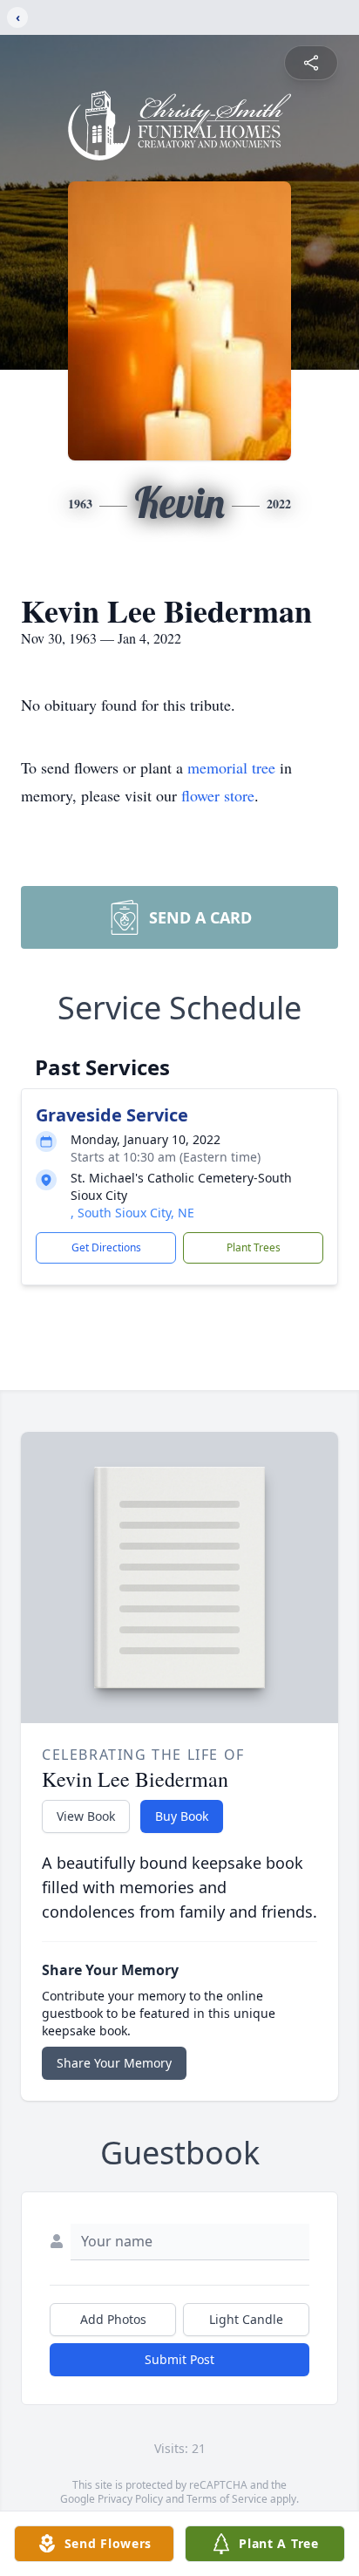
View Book (86, 1816)
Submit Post (179, 2359)
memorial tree (231, 767)
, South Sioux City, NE (132, 1213)
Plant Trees (254, 1247)
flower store (218, 795)
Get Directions (106, 1247)
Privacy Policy (130, 2499)
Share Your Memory (114, 2063)
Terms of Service (227, 2499)
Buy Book (182, 1816)
